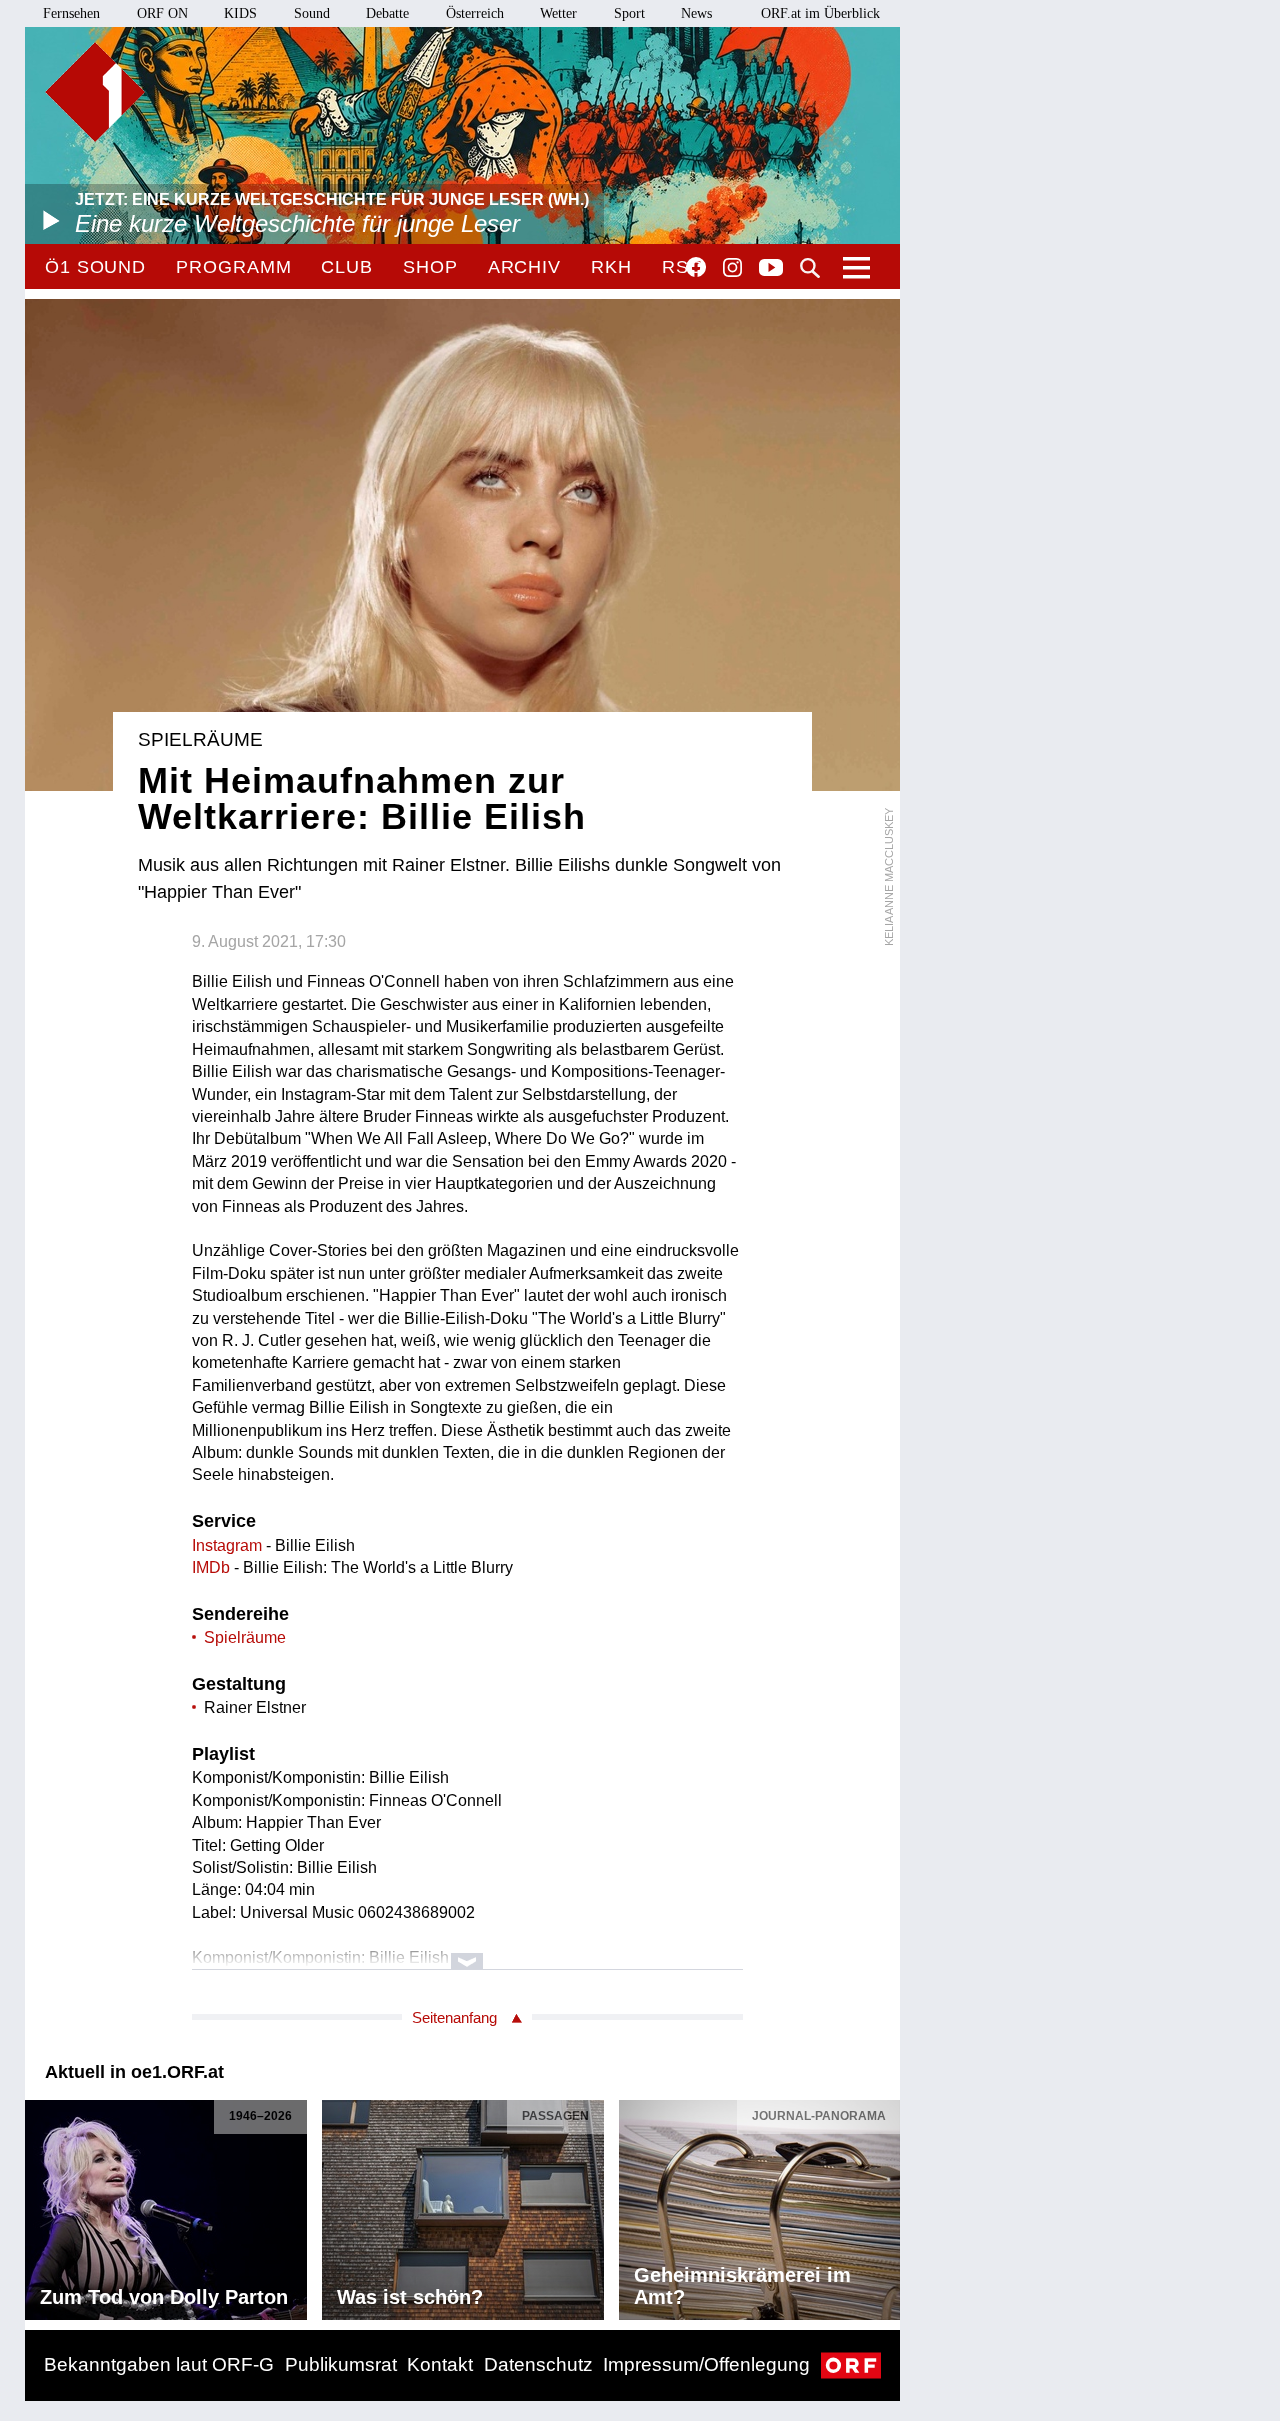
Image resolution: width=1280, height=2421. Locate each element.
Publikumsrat (341, 2364)
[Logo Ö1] (95, 92)
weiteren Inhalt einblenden (467, 1951)
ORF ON (162, 13)
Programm (233, 267)
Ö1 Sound (95, 267)
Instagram (732, 268)
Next (884, 2205)
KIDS (240, 13)
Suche (810, 268)
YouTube (771, 269)
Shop (430, 267)
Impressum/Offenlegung (706, 2364)
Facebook (696, 267)
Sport (629, 13)
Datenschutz (538, 2364)
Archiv (524, 267)
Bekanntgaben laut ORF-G (159, 2364)
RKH (611, 267)
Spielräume (245, 1637)
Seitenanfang (454, 2017)
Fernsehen (71, 13)
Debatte (387, 13)
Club (347, 267)
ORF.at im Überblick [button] (820, 13)
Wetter (558, 13)
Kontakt (440, 2364)
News (696, 13)
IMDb (211, 1567)
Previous (41, 2205)
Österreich (475, 13)
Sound (312, 13)
